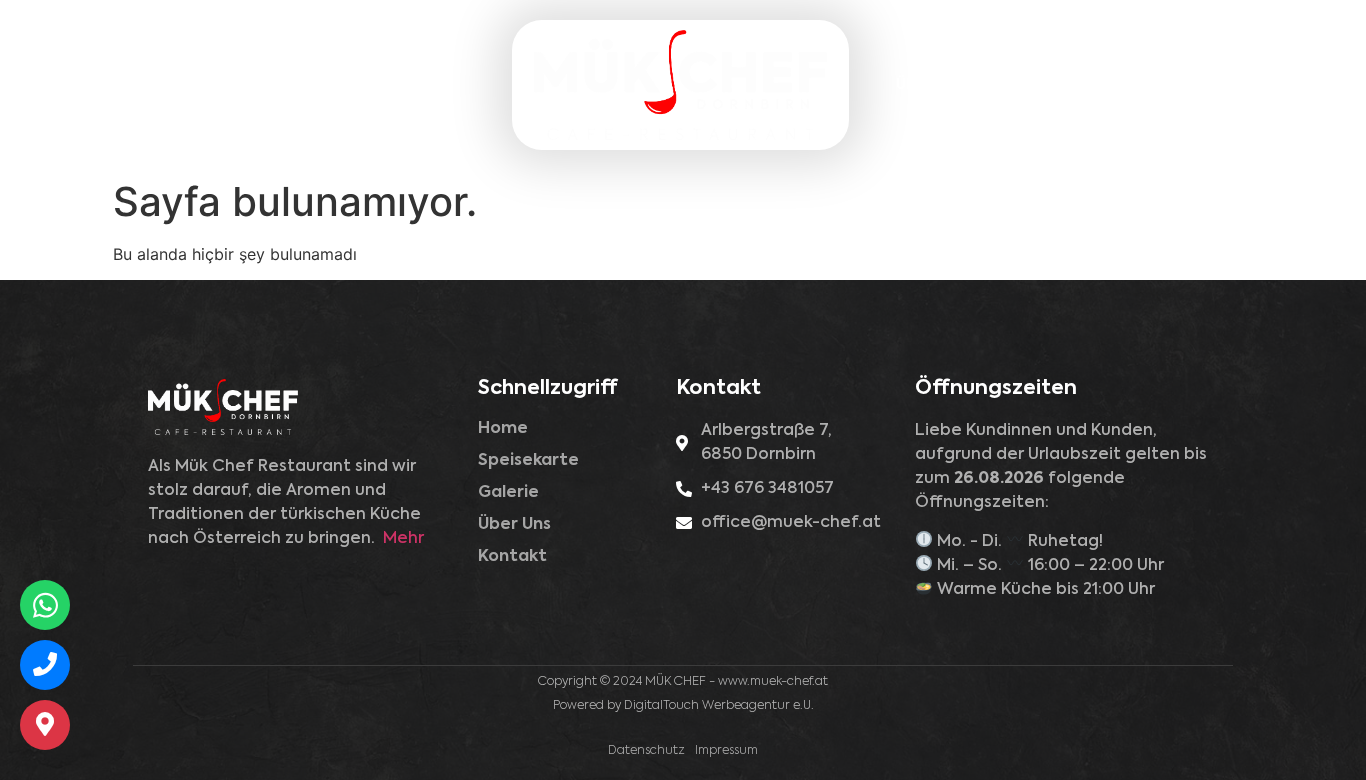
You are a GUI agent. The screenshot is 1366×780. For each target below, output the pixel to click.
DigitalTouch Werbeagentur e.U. (719, 706)
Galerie (420, 75)
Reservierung (1152, 85)
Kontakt (1032, 85)
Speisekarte (307, 75)
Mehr (403, 539)
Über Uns (928, 85)
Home (200, 75)
